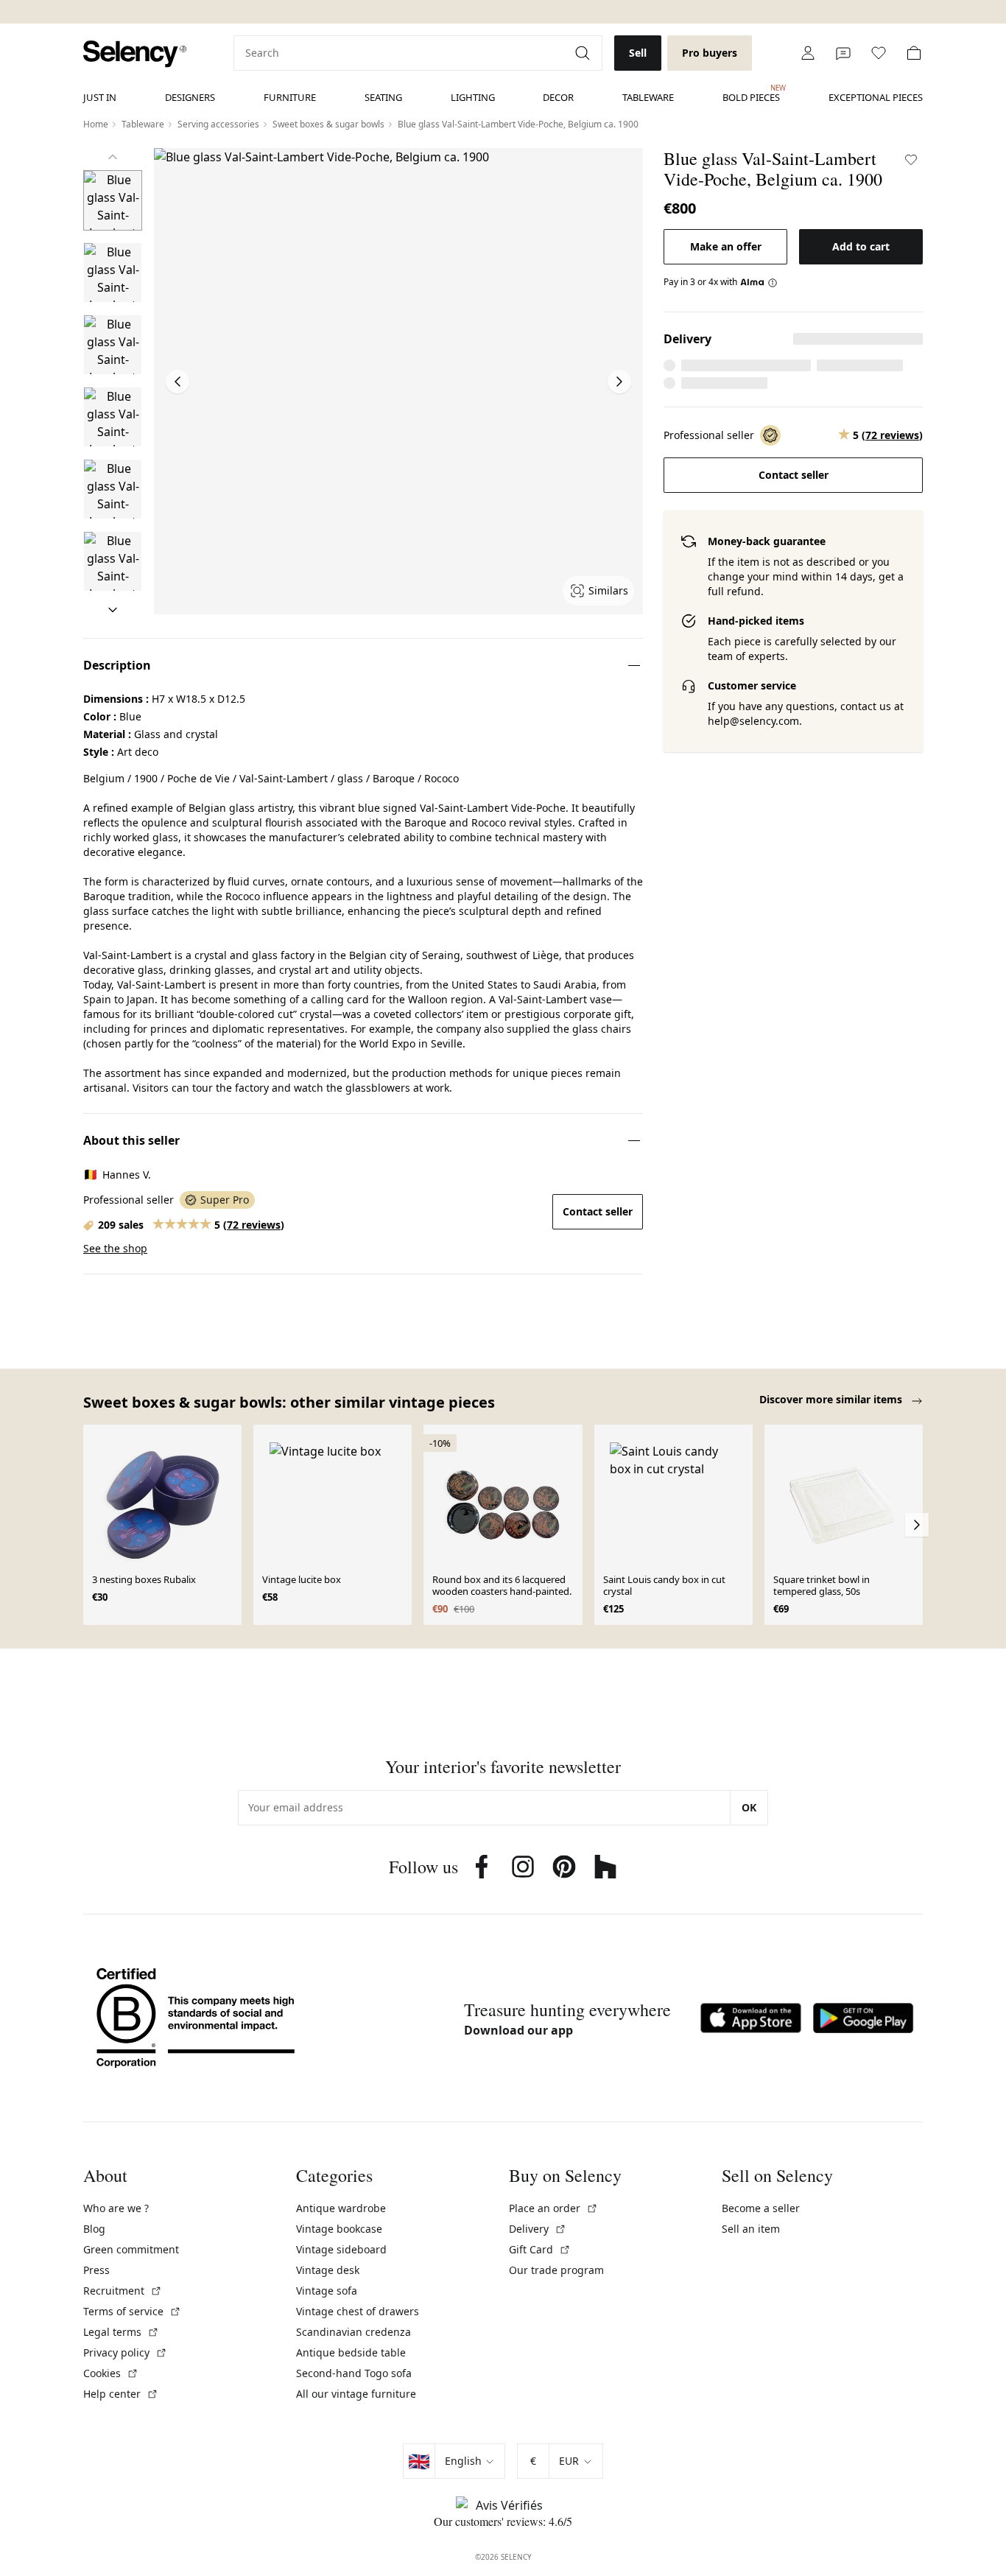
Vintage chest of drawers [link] (358, 2311)
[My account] (808, 53)
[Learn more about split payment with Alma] (759, 282)
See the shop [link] (115, 1248)
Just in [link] (100, 97)
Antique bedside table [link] (351, 2352)
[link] (135, 54)
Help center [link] (121, 2394)
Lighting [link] (473, 97)
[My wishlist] (879, 53)
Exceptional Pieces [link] (876, 97)
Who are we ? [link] (116, 2208)
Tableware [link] (648, 97)
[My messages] (843, 53)
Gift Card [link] (540, 2249)
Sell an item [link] (751, 2229)
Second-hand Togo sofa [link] (354, 2373)
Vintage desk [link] (328, 2270)
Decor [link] (558, 97)
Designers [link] (190, 97)
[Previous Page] (177, 382)
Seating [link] (383, 97)
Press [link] (96, 2270)
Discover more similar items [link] (832, 1399)
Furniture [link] (290, 97)
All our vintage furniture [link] (356, 2394)
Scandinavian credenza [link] (353, 2332)
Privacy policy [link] (125, 2352)
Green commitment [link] (131, 2249)
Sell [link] (638, 53)
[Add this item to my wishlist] (911, 160)
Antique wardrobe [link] (341, 2208)
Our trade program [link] (556, 2270)
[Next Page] (619, 382)
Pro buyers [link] (710, 53)
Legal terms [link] (121, 2332)
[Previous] (113, 157)
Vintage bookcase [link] (339, 2229)
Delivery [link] (538, 2229)
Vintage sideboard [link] (341, 2249)
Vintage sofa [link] (327, 2291)
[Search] (584, 53)
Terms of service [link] (132, 2311)
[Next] (113, 610)
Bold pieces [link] (751, 94)
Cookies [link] (111, 2373)
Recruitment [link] (123, 2291)
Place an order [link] (553, 2208)
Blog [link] (94, 2229)
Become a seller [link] (761, 2208)
